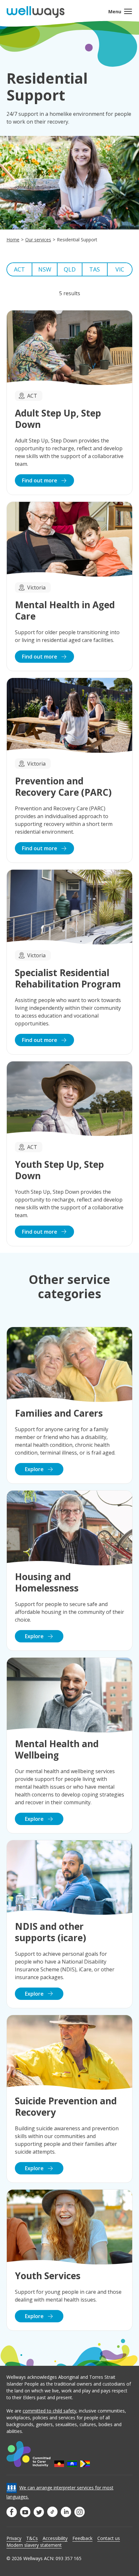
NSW (45, 269)
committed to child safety (49, 2411)
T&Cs (32, 2538)
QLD (70, 269)
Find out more (40, 480)
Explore (35, 1469)
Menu (115, 12)
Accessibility (55, 2538)
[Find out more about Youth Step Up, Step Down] (69, 1154)
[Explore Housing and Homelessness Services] (69, 1571)
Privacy (14, 2538)
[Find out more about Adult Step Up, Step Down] (69, 403)
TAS (95, 269)
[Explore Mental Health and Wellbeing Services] (69, 1745)
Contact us (109, 2538)
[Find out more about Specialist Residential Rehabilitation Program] (69, 962)
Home (13, 240)
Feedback (82, 2538)
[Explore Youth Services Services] (69, 2260)
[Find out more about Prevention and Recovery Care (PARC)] (69, 770)
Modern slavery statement (34, 2545)
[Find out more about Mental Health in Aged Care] (69, 586)
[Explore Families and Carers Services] (69, 1405)
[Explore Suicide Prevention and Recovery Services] (69, 2099)
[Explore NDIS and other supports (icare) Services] (69, 1924)
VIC (120, 269)
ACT (19, 269)
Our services (38, 240)
